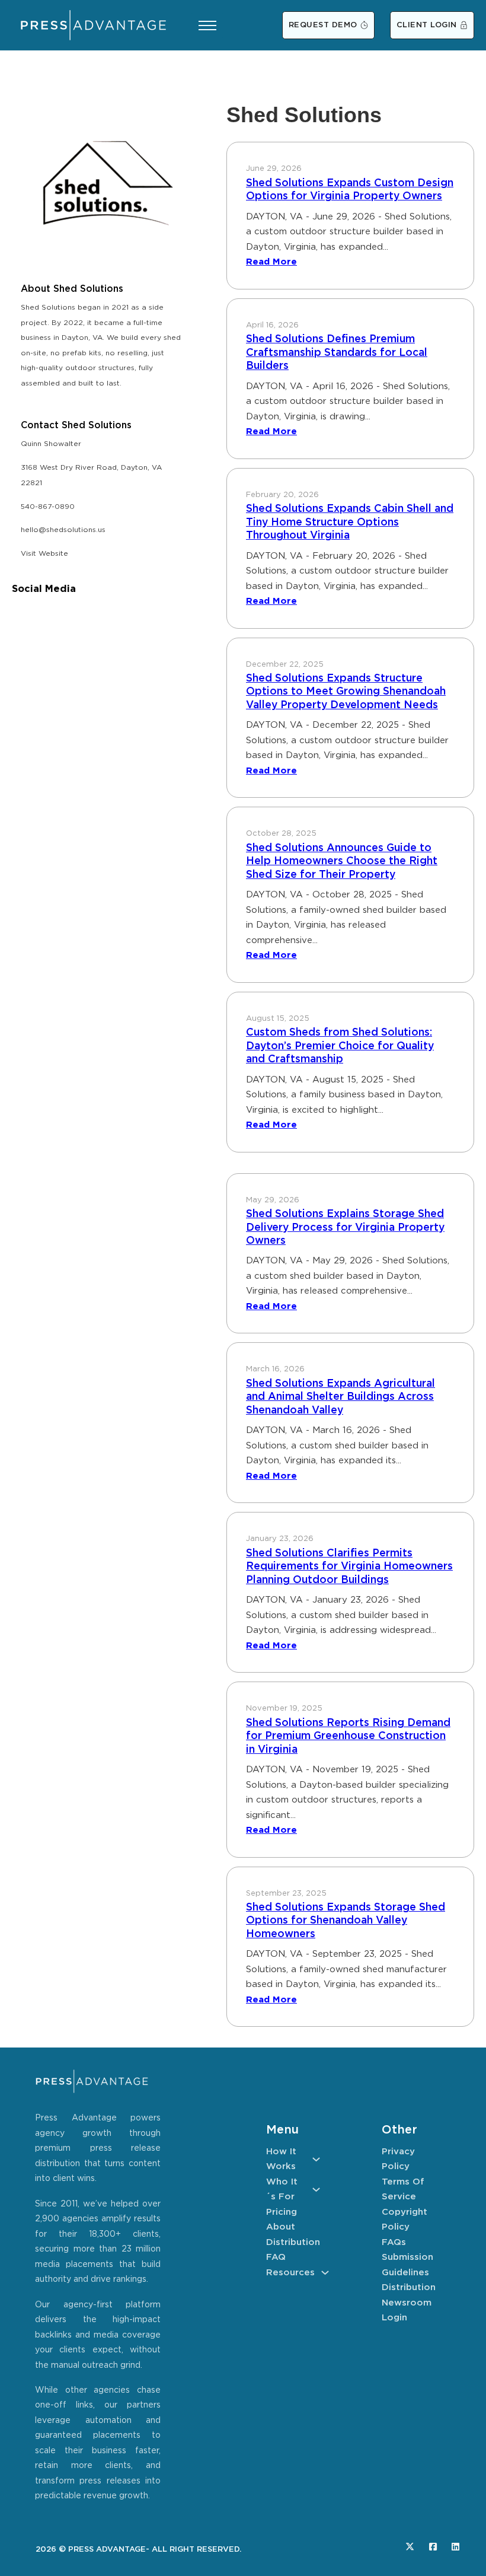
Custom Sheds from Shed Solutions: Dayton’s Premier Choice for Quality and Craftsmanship (340, 1046)
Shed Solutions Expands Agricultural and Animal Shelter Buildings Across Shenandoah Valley (340, 1397)
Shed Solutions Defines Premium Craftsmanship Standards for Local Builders (337, 353)
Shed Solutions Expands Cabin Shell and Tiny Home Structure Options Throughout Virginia (350, 522)
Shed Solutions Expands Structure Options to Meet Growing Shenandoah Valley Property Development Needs (346, 692)
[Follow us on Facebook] (433, 2547)
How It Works (281, 2159)
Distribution (293, 2242)
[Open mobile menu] (207, 26)
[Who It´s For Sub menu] (316, 2190)
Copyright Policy (405, 2220)
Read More (271, 262)
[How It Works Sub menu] (316, 2159)
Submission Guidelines (407, 2265)
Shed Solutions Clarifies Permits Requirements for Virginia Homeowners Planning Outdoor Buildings (349, 1567)
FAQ (276, 2257)
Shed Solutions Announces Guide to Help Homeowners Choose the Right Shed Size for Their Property (342, 862)
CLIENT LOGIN (427, 25)
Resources (290, 2273)
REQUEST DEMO (323, 25)
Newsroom (407, 2303)
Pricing (282, 2212)
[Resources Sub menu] (325, 2273)
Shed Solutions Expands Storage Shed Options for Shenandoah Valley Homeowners (346, 1921)
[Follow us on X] (410, 2547)
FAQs (394, 2242)
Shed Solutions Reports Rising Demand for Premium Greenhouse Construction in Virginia (348, 1736)
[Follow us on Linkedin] (455, 2547)
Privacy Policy (398, 2159)
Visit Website (44, 554)
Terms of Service (403, 2190)
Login (394, 2318)
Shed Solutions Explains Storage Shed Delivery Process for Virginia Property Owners (345, 1227)
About (281, 2227)
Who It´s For (282, 2190)
